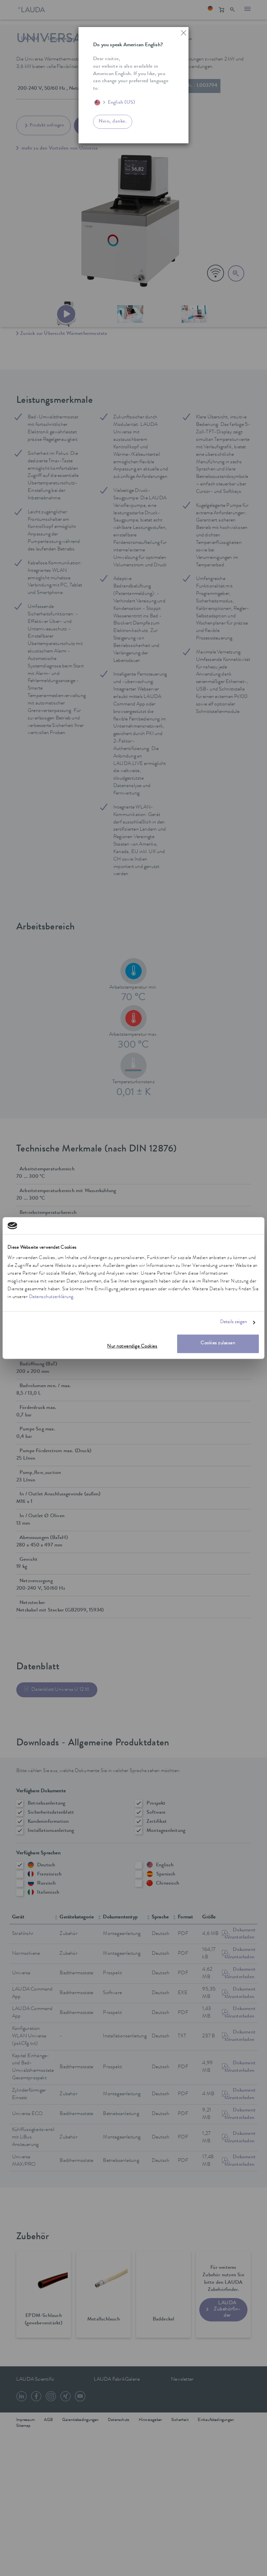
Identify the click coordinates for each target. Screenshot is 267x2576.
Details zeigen (233, 1323)
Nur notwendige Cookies (132, 1347)
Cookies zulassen (218, 1343)
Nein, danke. (113, 122)
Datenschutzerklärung (51, 1297)
